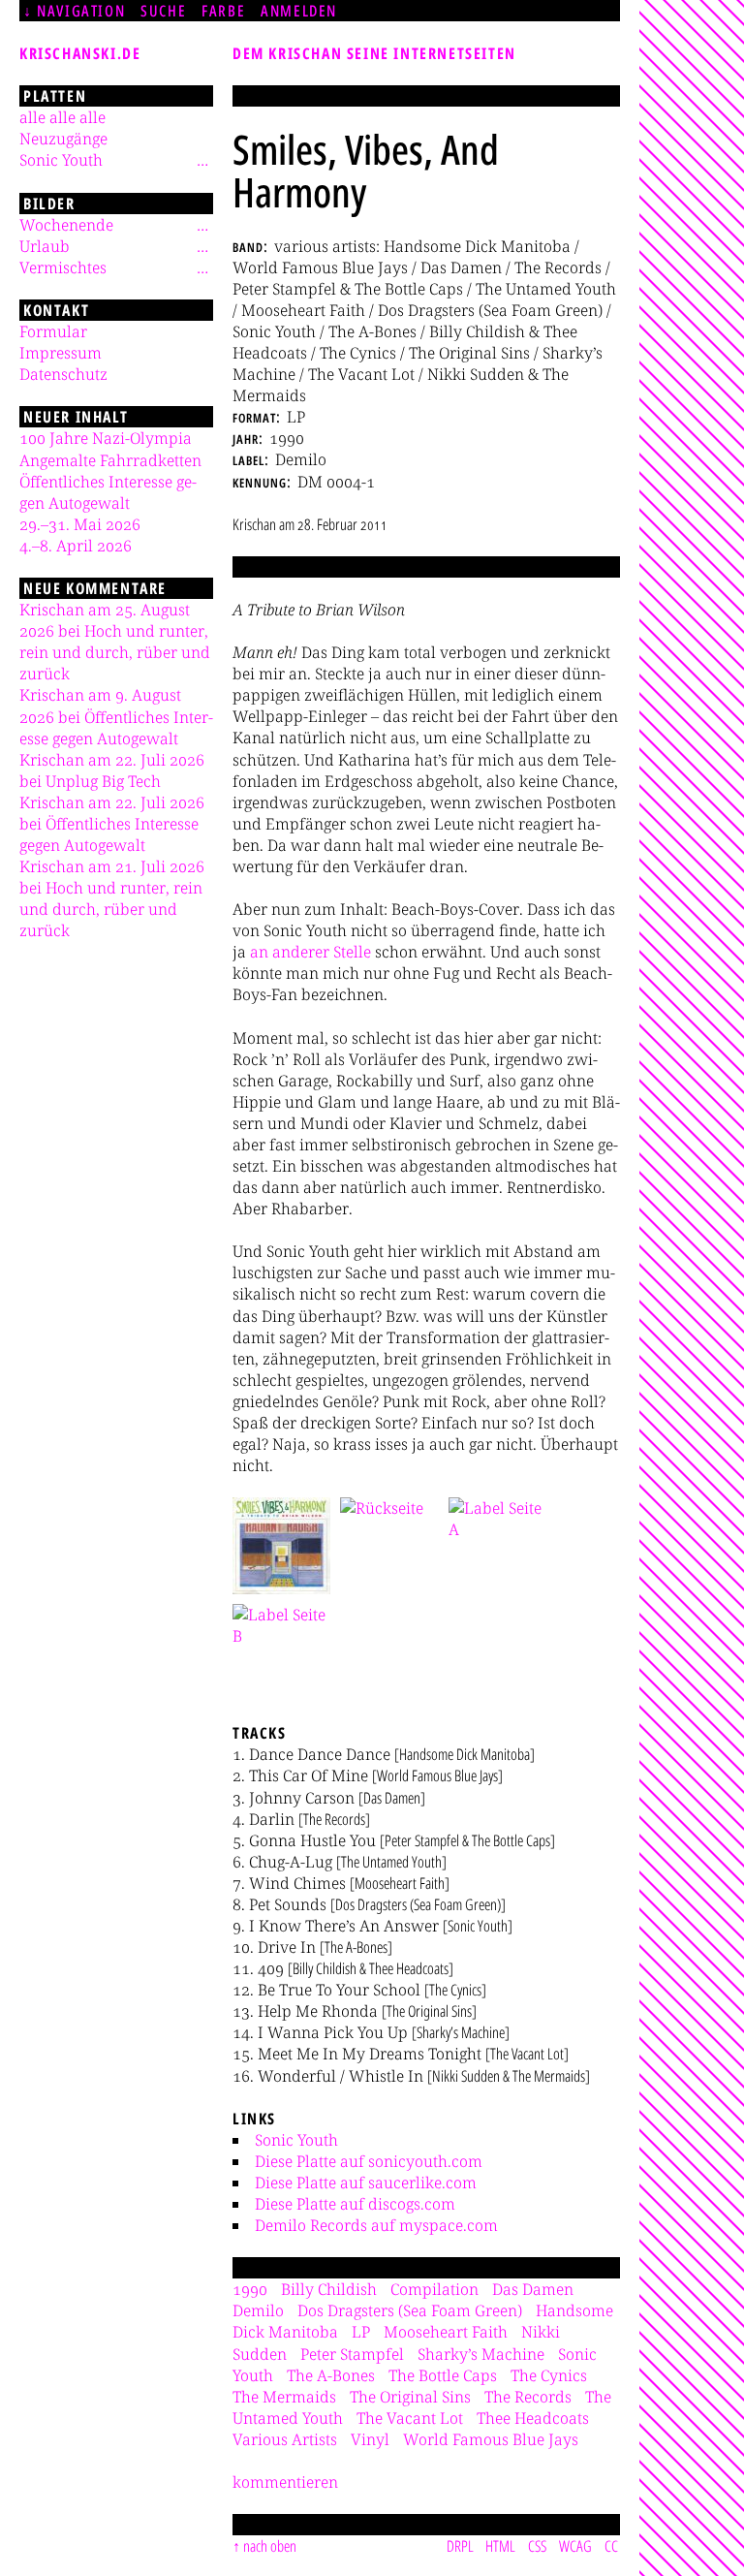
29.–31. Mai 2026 (80, 524)
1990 (250, 2289)
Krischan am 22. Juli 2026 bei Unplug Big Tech (112, 770)
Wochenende (66, 225)
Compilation (434, 2289)
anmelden (299, 11)
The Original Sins (410, 2397)
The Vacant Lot (410, 2418)
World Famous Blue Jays (491, 2439)
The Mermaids (284, 2397)
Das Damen (533, 2289)
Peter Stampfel (352, 2354)
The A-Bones (331, 2375)
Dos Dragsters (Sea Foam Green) (410, 2310)
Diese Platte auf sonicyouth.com (369, 2161)
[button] (281, 1546)
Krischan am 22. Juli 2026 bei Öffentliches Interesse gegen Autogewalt (112, 824)
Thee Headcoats (533, 2418)
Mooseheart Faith (446, 2332)
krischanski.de (80, 53)
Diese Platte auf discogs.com (355, 2204)
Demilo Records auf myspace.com (376, 2225)
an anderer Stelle (310, 952)
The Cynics (549, 2375)
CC (611, 2546)
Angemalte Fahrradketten (110, 460)
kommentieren (285, 2482)
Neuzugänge (63, 139)
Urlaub (45, 246)
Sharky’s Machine (481, 2354)
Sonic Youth (296, 2140)
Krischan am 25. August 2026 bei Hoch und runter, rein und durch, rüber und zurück (115, 642)
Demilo (258, 2310)
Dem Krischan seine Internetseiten (374, 53)
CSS (537, 2546)
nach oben (270, 2546)
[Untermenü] (202, 160)
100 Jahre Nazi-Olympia (106, 438)
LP (361, 2332)
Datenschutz (63, 374)
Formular (53, 331)
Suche (163, 11)
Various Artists (285, 2439)
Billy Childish (329, 2289)
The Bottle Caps (443, 2375)
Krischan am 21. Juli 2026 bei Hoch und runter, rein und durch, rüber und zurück (112, 898)
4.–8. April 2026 (76, 546)
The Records (528, 2397)
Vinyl (370, 2439)
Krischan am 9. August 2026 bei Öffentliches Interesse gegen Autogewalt (116, 716)
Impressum (61, 353)
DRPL (460, 2546)
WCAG (575, 2546)
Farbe (223, 11)
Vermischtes (63, 267)
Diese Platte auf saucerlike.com (366, 2183)
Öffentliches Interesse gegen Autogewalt (108, 492)
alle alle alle (62, 117)
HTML (500, 2546)
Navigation (81, 11)
